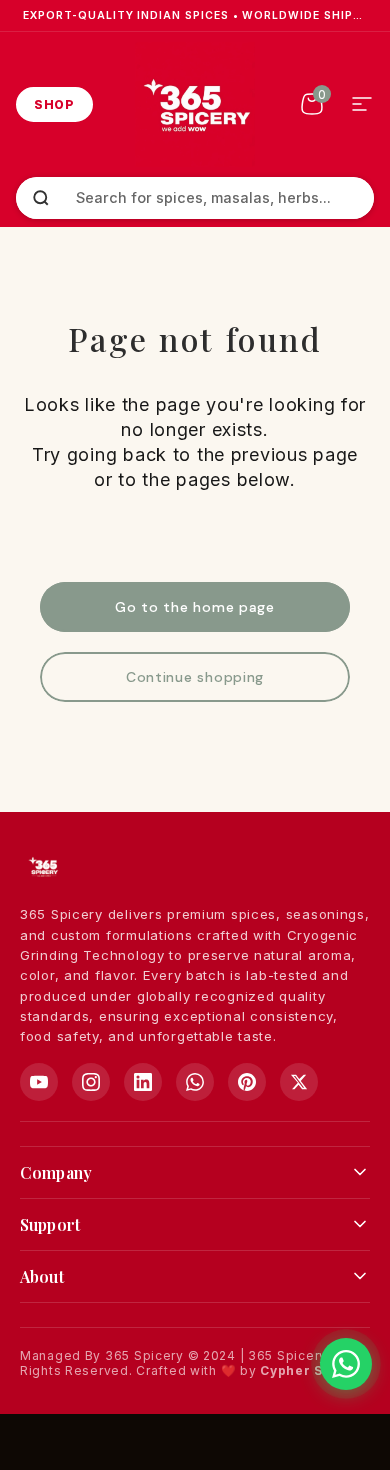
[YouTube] (39, 1082)
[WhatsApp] (195, 1082)
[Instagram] (91, 1082)
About (42, 1276)
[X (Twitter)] (299, 1082)
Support (50, 1224)
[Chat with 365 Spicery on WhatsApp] (346, 1364)
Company (56, 1172)
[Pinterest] (247, 1082)
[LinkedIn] (143, 1082)
